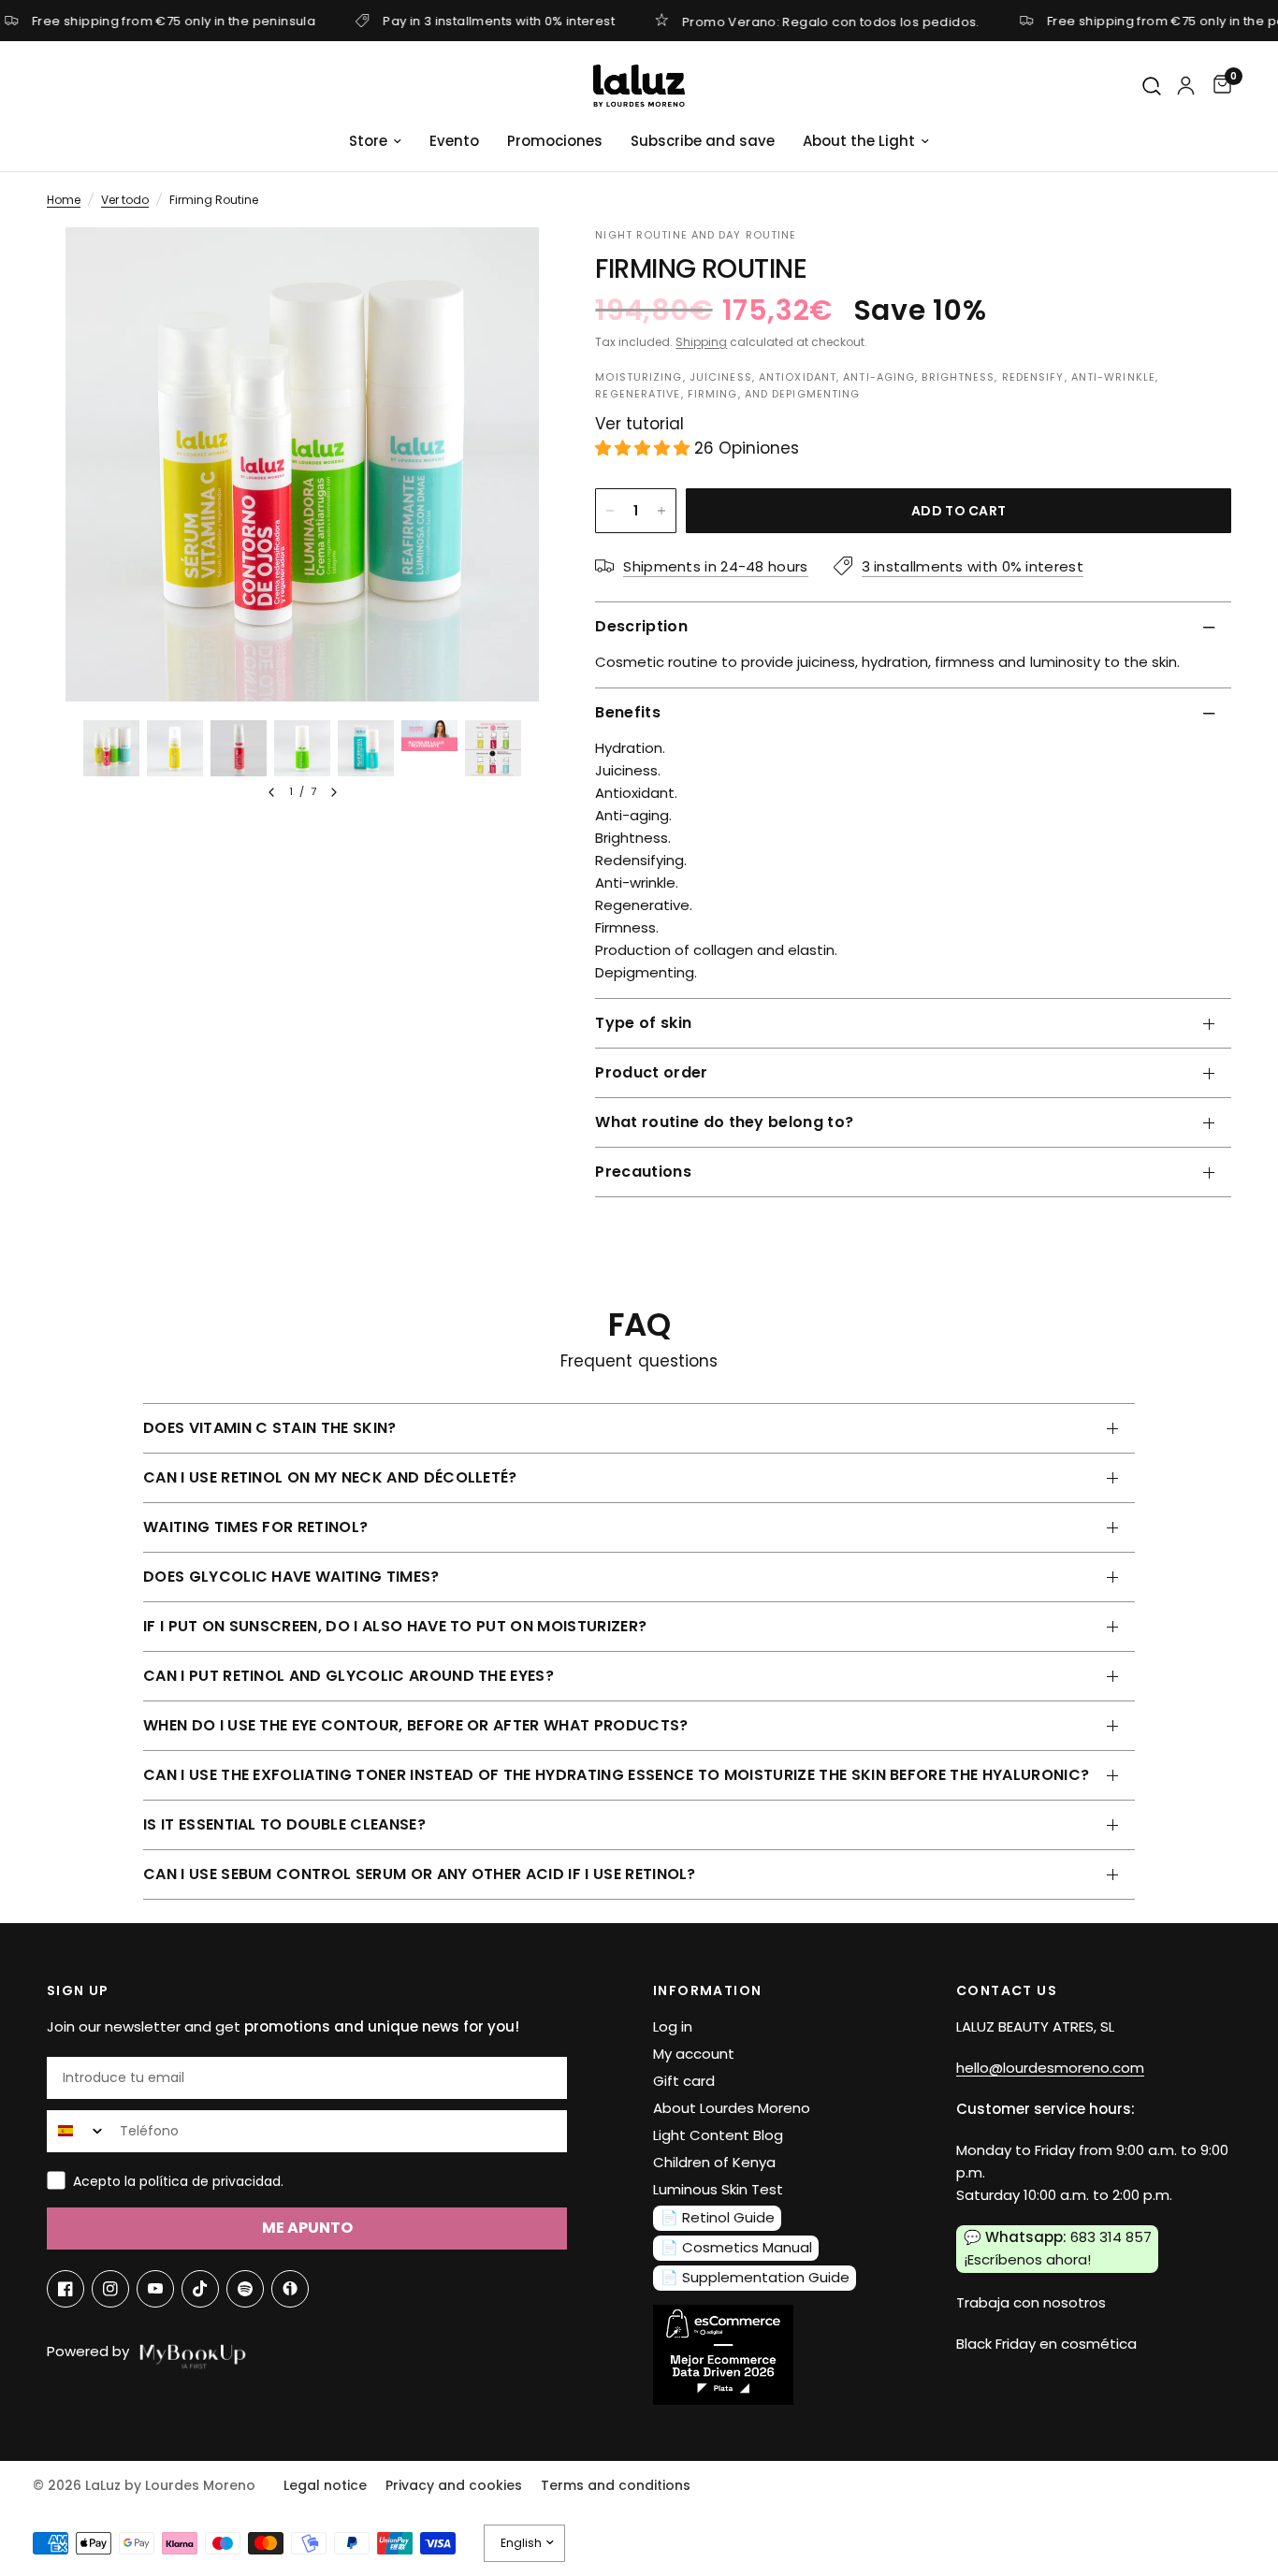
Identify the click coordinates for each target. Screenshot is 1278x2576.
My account (694, 2054)
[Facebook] (65, 2289)
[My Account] (1186, 86)
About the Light (859, 141)
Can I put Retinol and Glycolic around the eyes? (349, 1676)
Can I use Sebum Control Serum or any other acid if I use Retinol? (420, 1874)
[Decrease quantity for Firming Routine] (610, 511)
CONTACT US (1007, 1990)
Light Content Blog (718, 2135)
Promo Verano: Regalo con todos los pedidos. (831, 21)
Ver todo (125, 200)
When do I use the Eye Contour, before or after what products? (416, 1725)
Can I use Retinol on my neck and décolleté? (330, 1477)
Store (368, 141)
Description (641, 626)
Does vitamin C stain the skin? (270, 1428)
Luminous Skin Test (718, 2189)
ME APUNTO (307, 2228)
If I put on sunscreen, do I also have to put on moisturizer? (395, 1626)
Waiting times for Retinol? (255, 1527)
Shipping (701, 342)
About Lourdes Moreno (732, 2108)
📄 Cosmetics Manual (736, 2247)
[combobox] (79, 2131)
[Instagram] (110, 2289)
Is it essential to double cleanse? (284, 1824)
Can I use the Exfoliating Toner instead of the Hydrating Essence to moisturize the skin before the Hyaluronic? (616, 1775)
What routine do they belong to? (724, 1122)
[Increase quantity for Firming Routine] (661, 511)
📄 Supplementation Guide (755, 2277)
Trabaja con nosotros (1031, 2302)
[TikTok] (200, 2289)
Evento (454, 141)
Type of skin (643, 1023)
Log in (673, 2026)
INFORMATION (707, 1990)
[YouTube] (155, 2289)
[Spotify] (245, 2289)
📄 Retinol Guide (718, 2217)
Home (64, 200)
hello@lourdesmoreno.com (1050, 2068)
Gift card (684, 2081)
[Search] (1153, 87)
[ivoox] (290, 2289)
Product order (651, 1072)
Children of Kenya (714, 2162)
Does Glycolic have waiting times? (291, 1577)
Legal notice (325, 2485)
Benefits (628, 712)
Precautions (643, 1172)
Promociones (555, 141)
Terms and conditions (616, 2485)
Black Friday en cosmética (1046, 2344)
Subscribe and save (703, 141)
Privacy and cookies (454, 2485)
